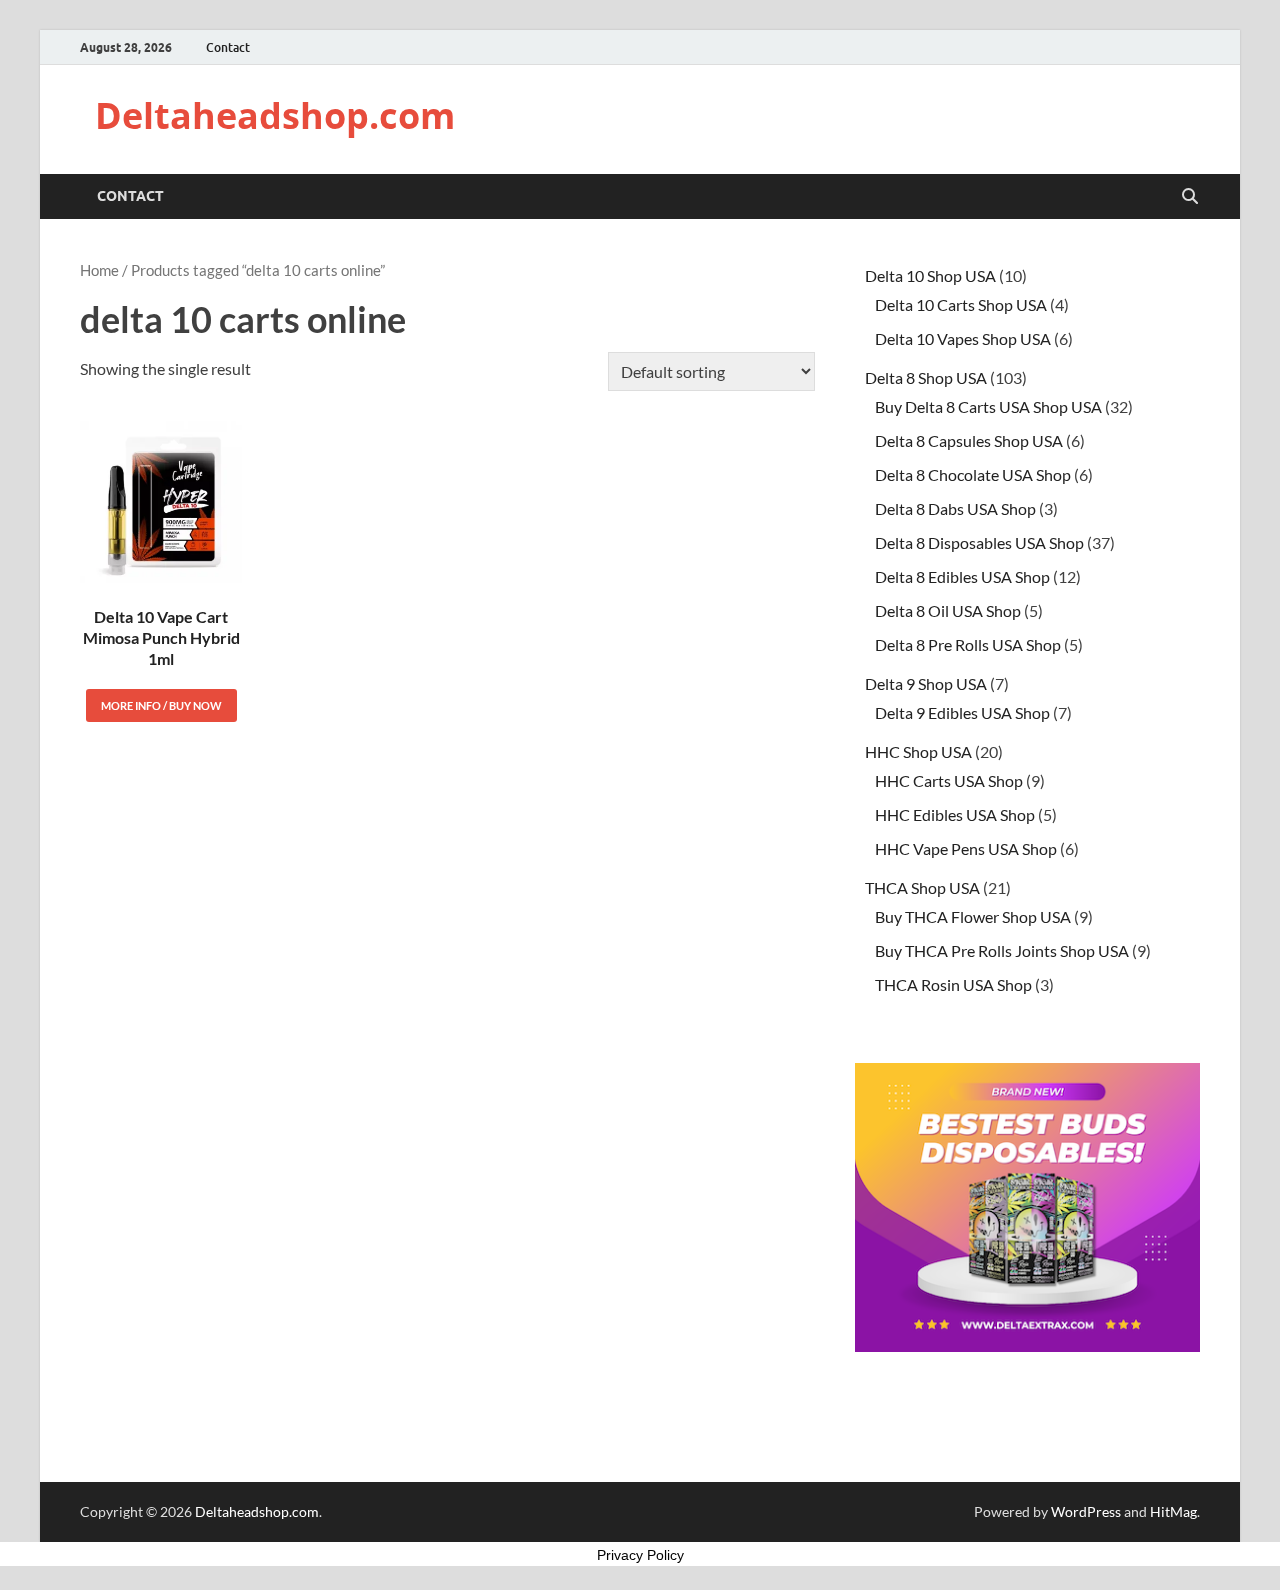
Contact (228, 47)
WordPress (1086, 1511)
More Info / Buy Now (161, 705)
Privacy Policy (640, 1555)
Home (99, 270)
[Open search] (1190, 197)
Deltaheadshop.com (275, 115)
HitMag (1173, 1511)
